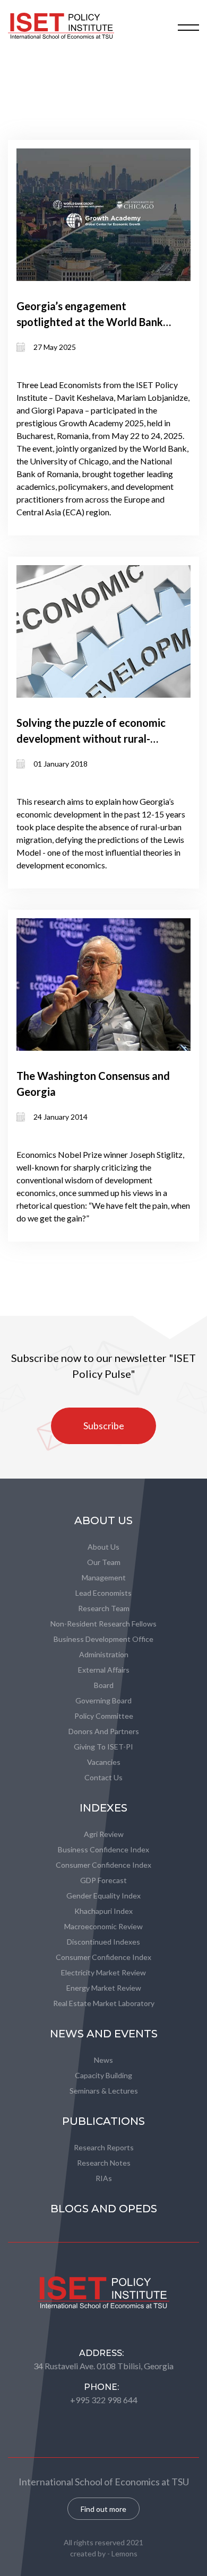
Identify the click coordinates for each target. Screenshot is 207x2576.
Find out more (103, 2509)
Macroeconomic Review (103, 1926)
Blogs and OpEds (104, 2209)
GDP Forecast (103, 1880)
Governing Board (103, 1700)
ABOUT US (103, 1520)
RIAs (104, 2178)
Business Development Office (103, 1639)
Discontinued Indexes (103, 1942)
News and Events (104, 2034)
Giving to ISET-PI (103, 1747)
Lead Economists (103, 1593)
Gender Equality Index (103, 1896)
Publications (103, 2121)
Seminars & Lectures (104, 2091)
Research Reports (104, 2147)
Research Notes (104, 2163)
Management (104, 1577)
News (103, 2060)
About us (103, 1547)
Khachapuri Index (103, 1911)
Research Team (104, 1608)
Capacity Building (103, 2075)
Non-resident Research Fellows (103, 1624)
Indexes (103, 1808)
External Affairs (104, 1670)
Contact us (103, 1777)
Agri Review (104, 1834)
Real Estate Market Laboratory (104, 2003)
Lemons (124, 2553)
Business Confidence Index (103, 1849)
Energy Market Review (104, 1988)
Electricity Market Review (103, 1972)
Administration (104, 1654)
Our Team (104, 1562)
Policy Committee (104, 1716)
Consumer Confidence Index (103, 1865)
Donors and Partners (104, 1731)
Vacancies (104, 1762)
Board (104, 1685)
